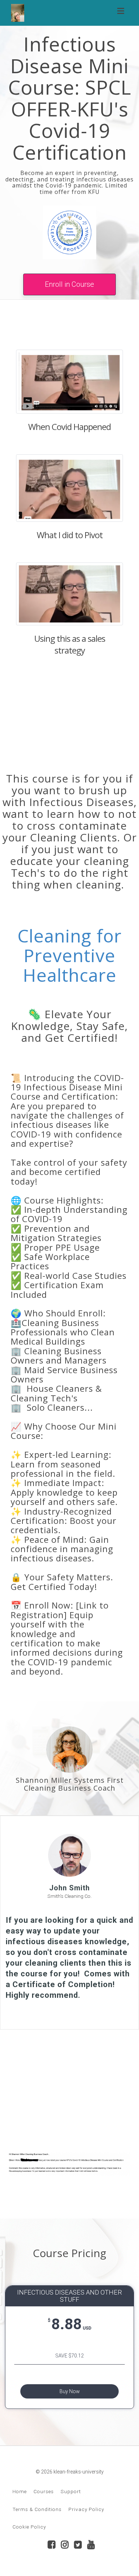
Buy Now (70, 2391)
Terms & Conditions (37, 2509)
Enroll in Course (69, 284)
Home (20, 2491)
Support (71, 2491)
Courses (44, 2491)
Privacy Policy (86, 2509)
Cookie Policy (29, 2527)
